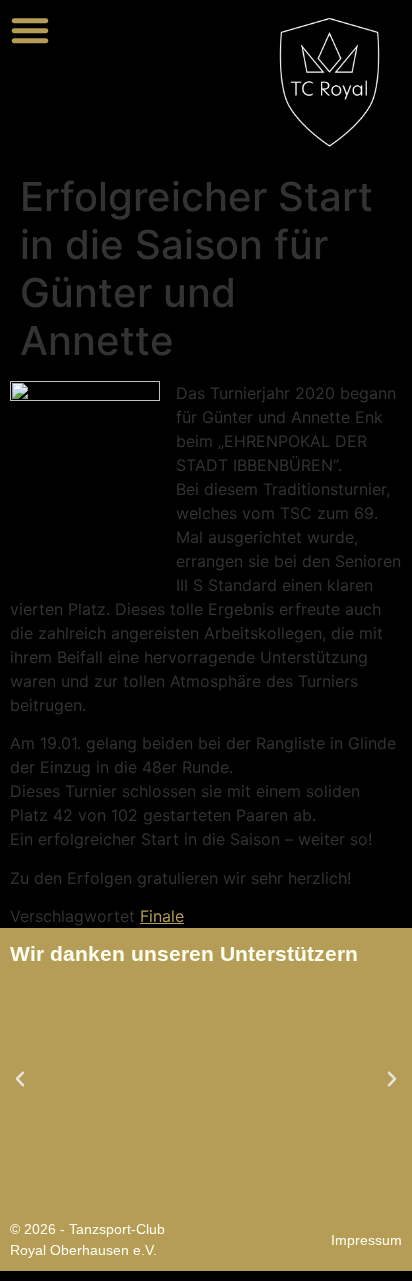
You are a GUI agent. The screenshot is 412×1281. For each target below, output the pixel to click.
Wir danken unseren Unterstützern (184, 953)
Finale (162, 916)
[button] (30, 30)
